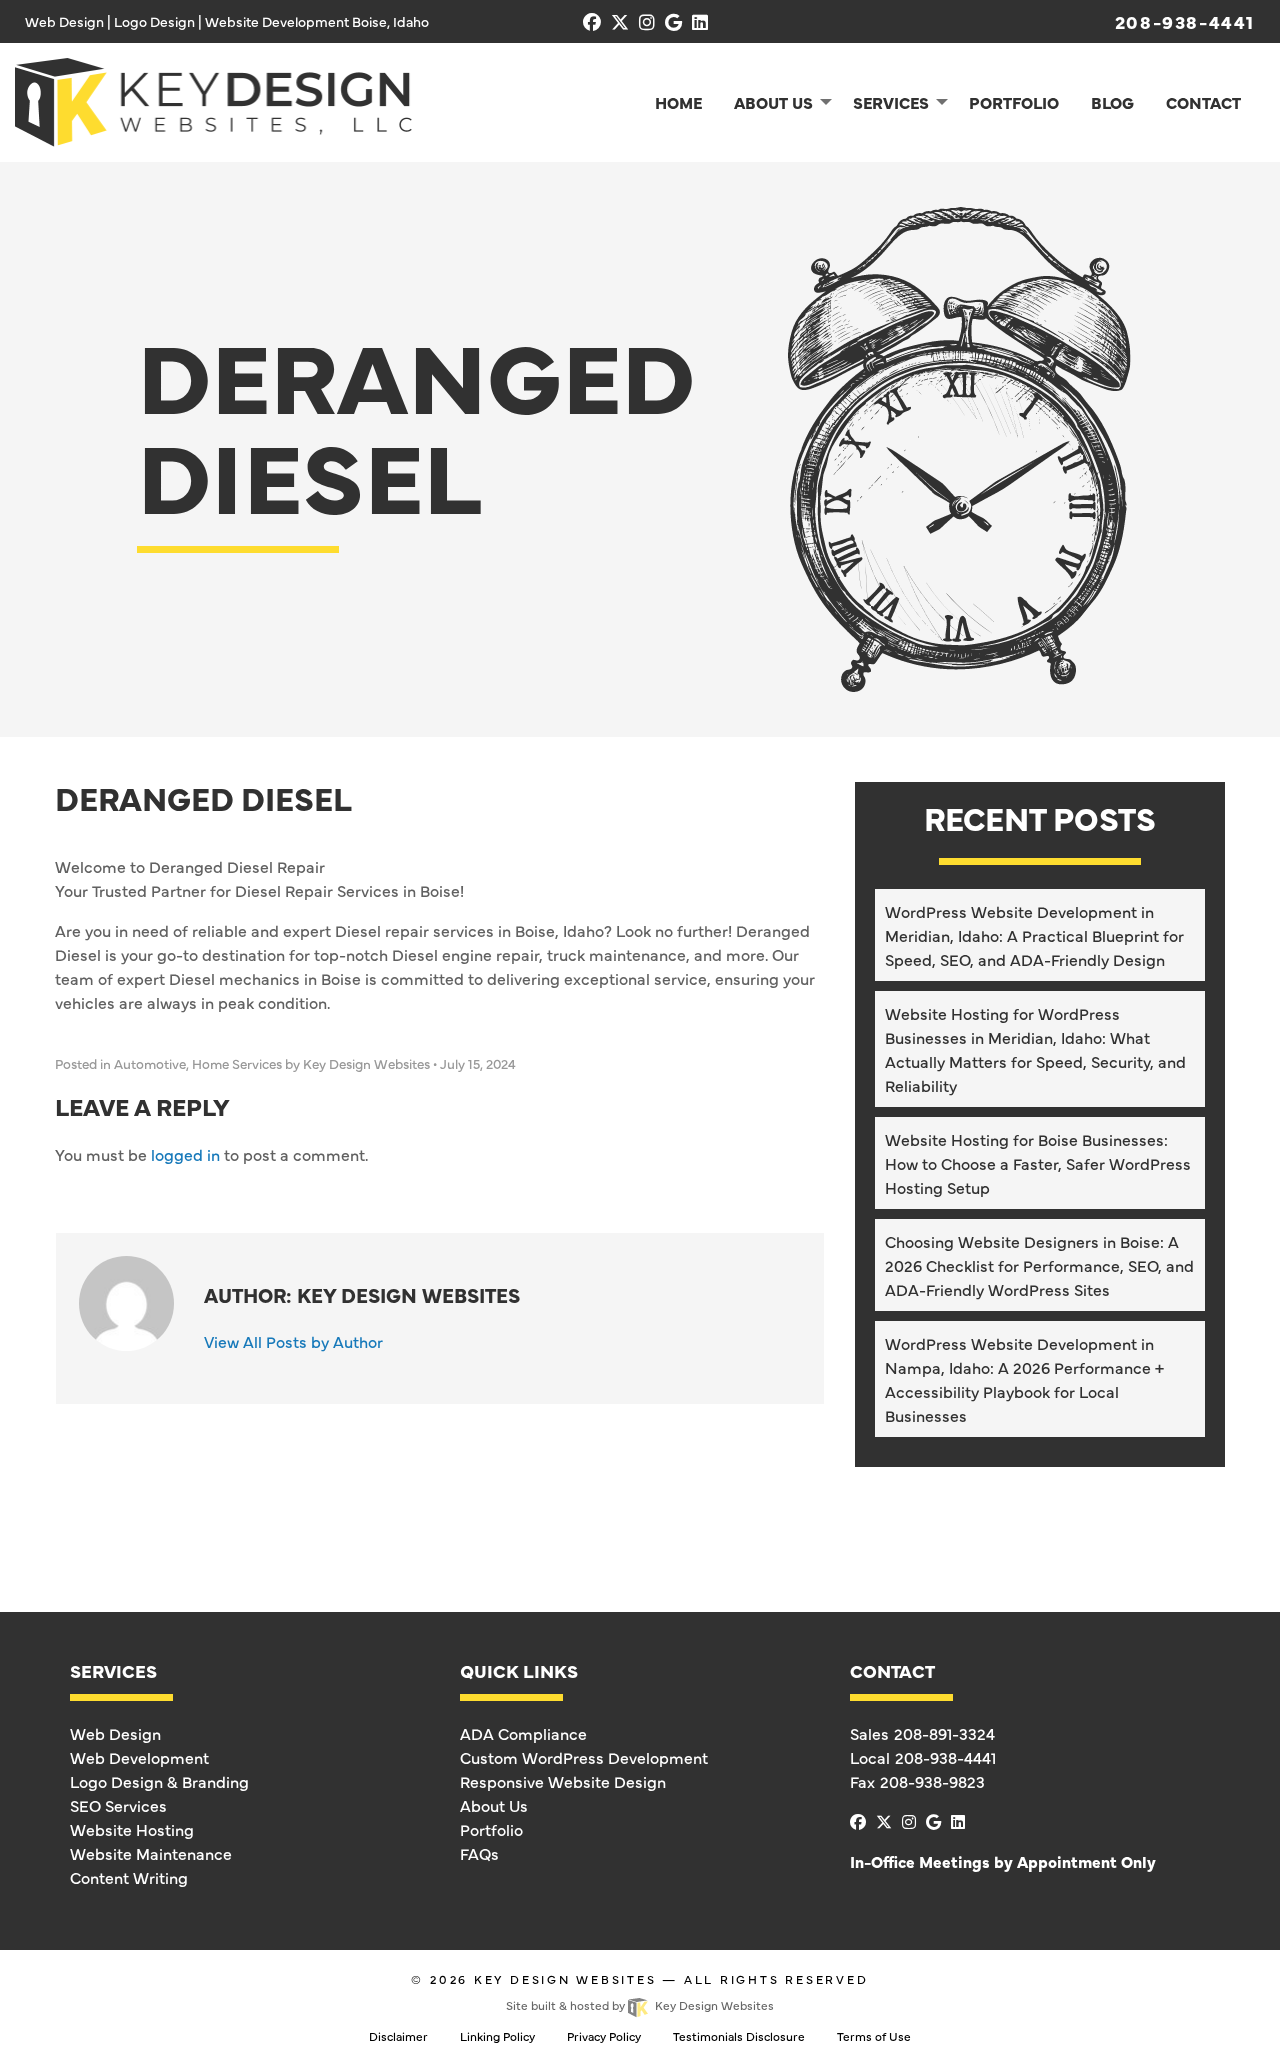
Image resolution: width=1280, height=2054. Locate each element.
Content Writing (129, 1877)
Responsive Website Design (563, 1781)
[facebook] (592, 21)
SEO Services (118, 1805)
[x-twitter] (620, 21)
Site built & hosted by (639, 2005)
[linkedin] (700, 21)
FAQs (479, 1853)
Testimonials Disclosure (739, 2036)
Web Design (115, 1733)
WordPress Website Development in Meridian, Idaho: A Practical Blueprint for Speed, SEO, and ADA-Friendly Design (1034, 935)
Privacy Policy (604, 2036)
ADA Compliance (523, 1733)
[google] (673, 21)
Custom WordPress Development (584, 1757)
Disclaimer (398, 2036)
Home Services (237, 1063)
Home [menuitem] (678, 102)
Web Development (139, 1757)
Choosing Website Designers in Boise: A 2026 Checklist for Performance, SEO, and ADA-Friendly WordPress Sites (1039, 1265)
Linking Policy (497, 2036)
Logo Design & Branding (159, 1781)
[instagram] (647, 21)
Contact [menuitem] (1203, 102)
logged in (185, 1154)
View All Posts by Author (293, 1341)
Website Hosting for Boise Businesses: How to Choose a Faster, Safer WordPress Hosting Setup (1038, 1163)
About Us (494, 1805)
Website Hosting (132, 1829)
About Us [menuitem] (773, 102)
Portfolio (491, 1829)
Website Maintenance (151, 1853)
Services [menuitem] (891, 102)
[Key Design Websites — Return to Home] (213, 99)
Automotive (150, 1063)
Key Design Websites (565, 1979)
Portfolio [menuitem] (1014, 102)
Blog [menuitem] (1112, 102)
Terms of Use (874, 2036)
